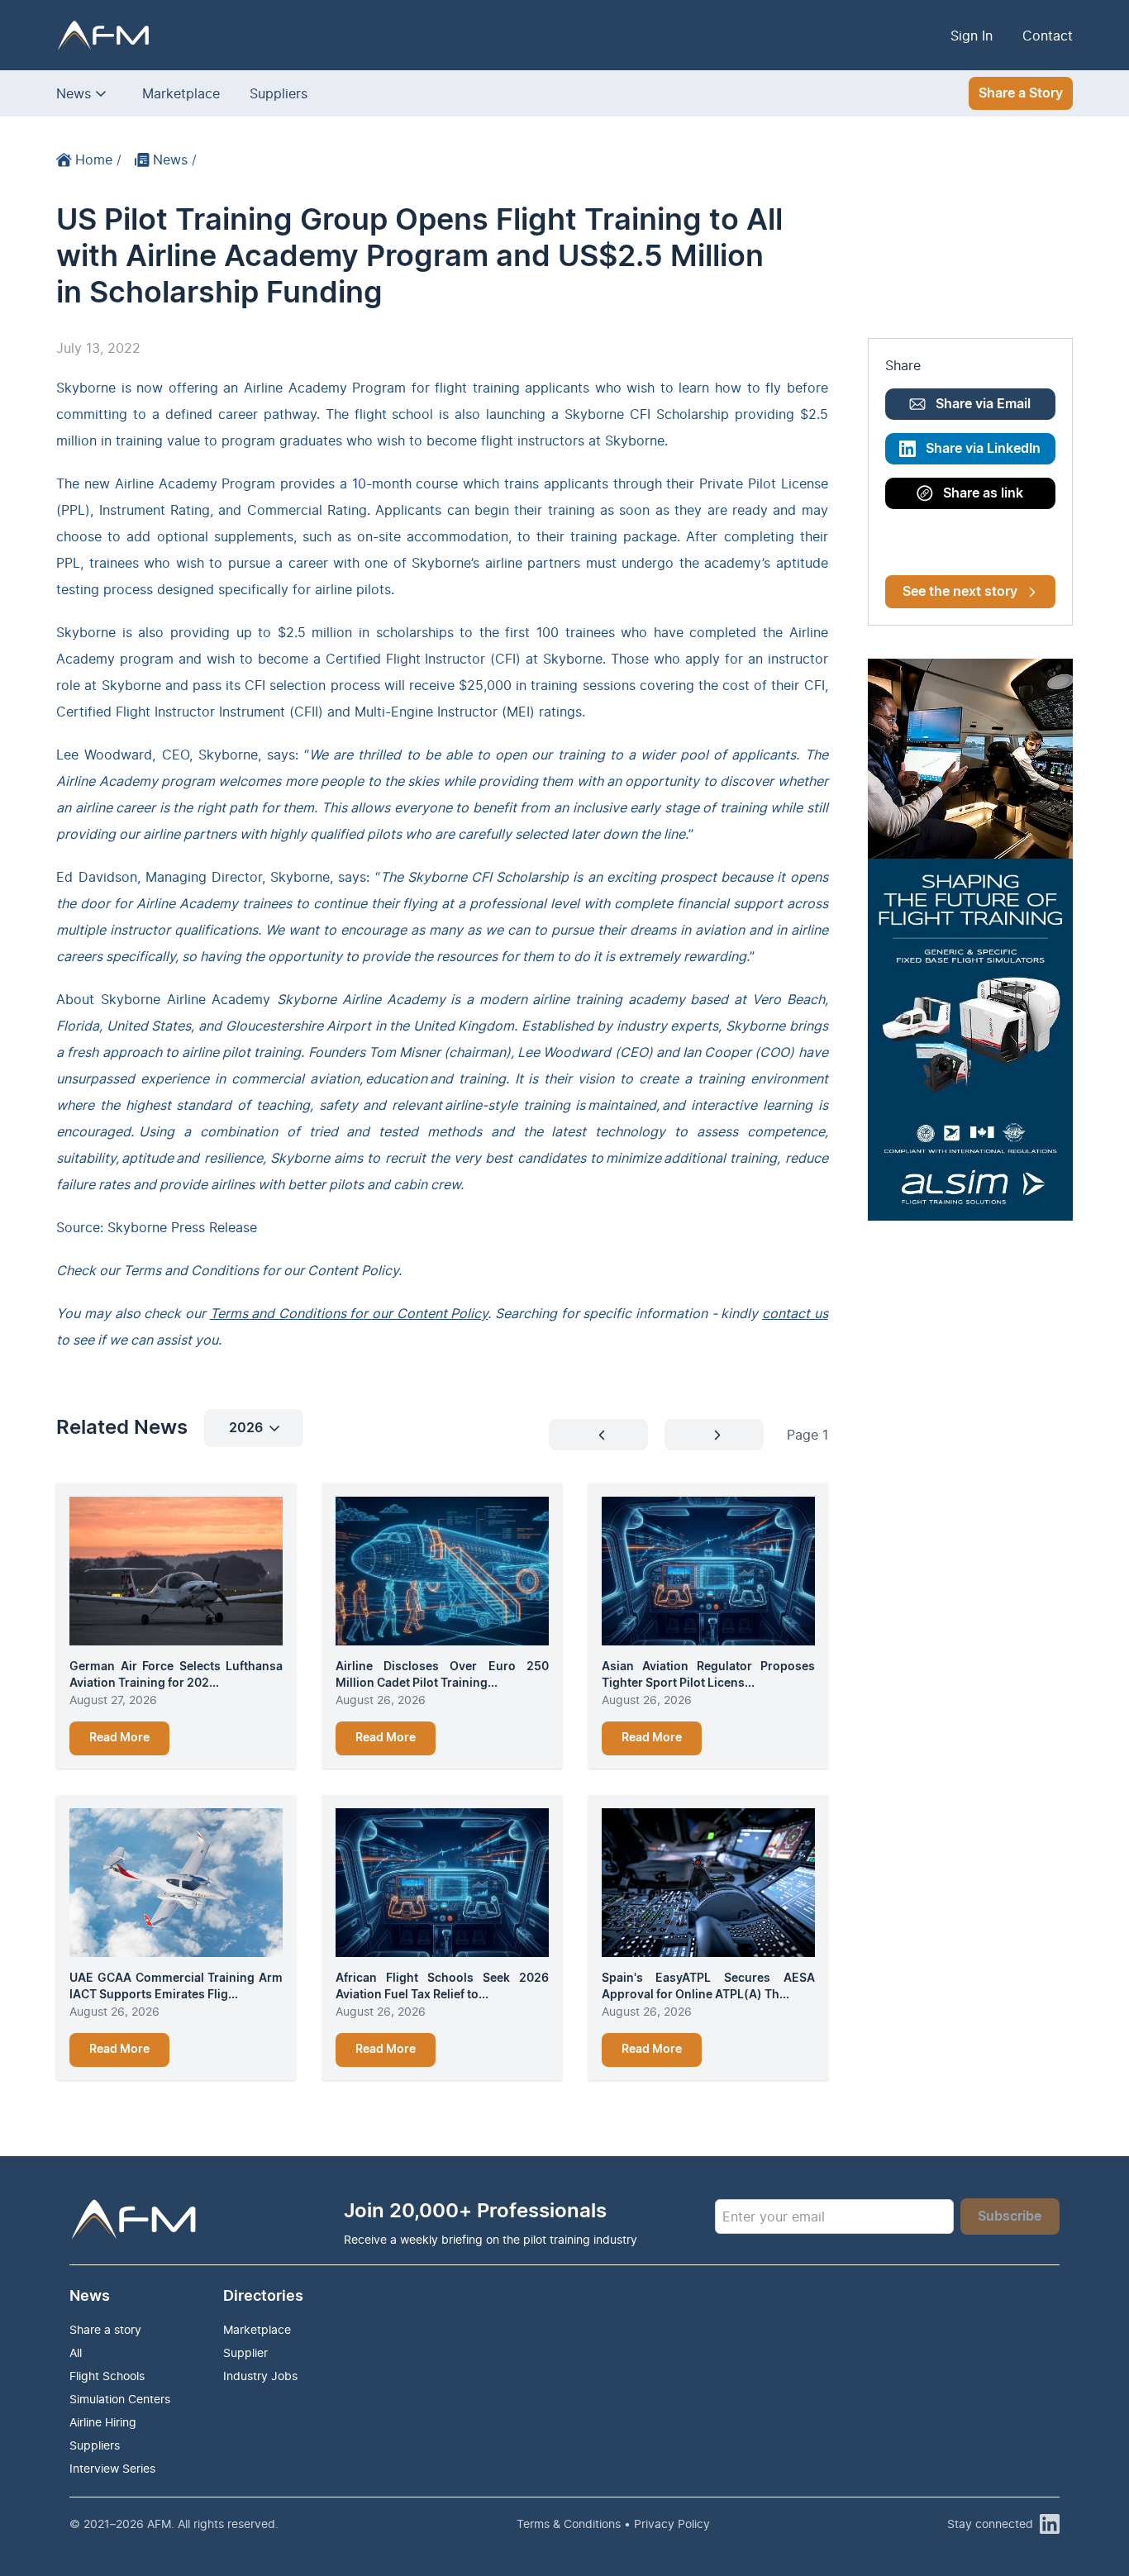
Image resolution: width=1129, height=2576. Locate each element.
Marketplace (181, 93)
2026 (246, 1428)
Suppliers (279, 93)
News (74, 93)
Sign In (972, 36)
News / (175, 160)
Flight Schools (107, 2376)
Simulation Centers (120, 2399)
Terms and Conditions (191, 1270)
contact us (795, 1313)
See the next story (960, 592)
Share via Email (983, 404)
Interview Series (112, 2468)
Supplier (245, 2352)
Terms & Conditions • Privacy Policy (613, 2524)
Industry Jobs (260, 2376)
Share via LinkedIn (983, 449)
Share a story (105, 2329)
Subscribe (1010, 2217)
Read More (119, 1738)
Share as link (983, 493)
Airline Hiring (103, 2422)
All (76, 2352)
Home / (98, 160)
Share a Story (1021, 93)
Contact (1048, 36)
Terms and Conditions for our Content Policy (349, 1313)
